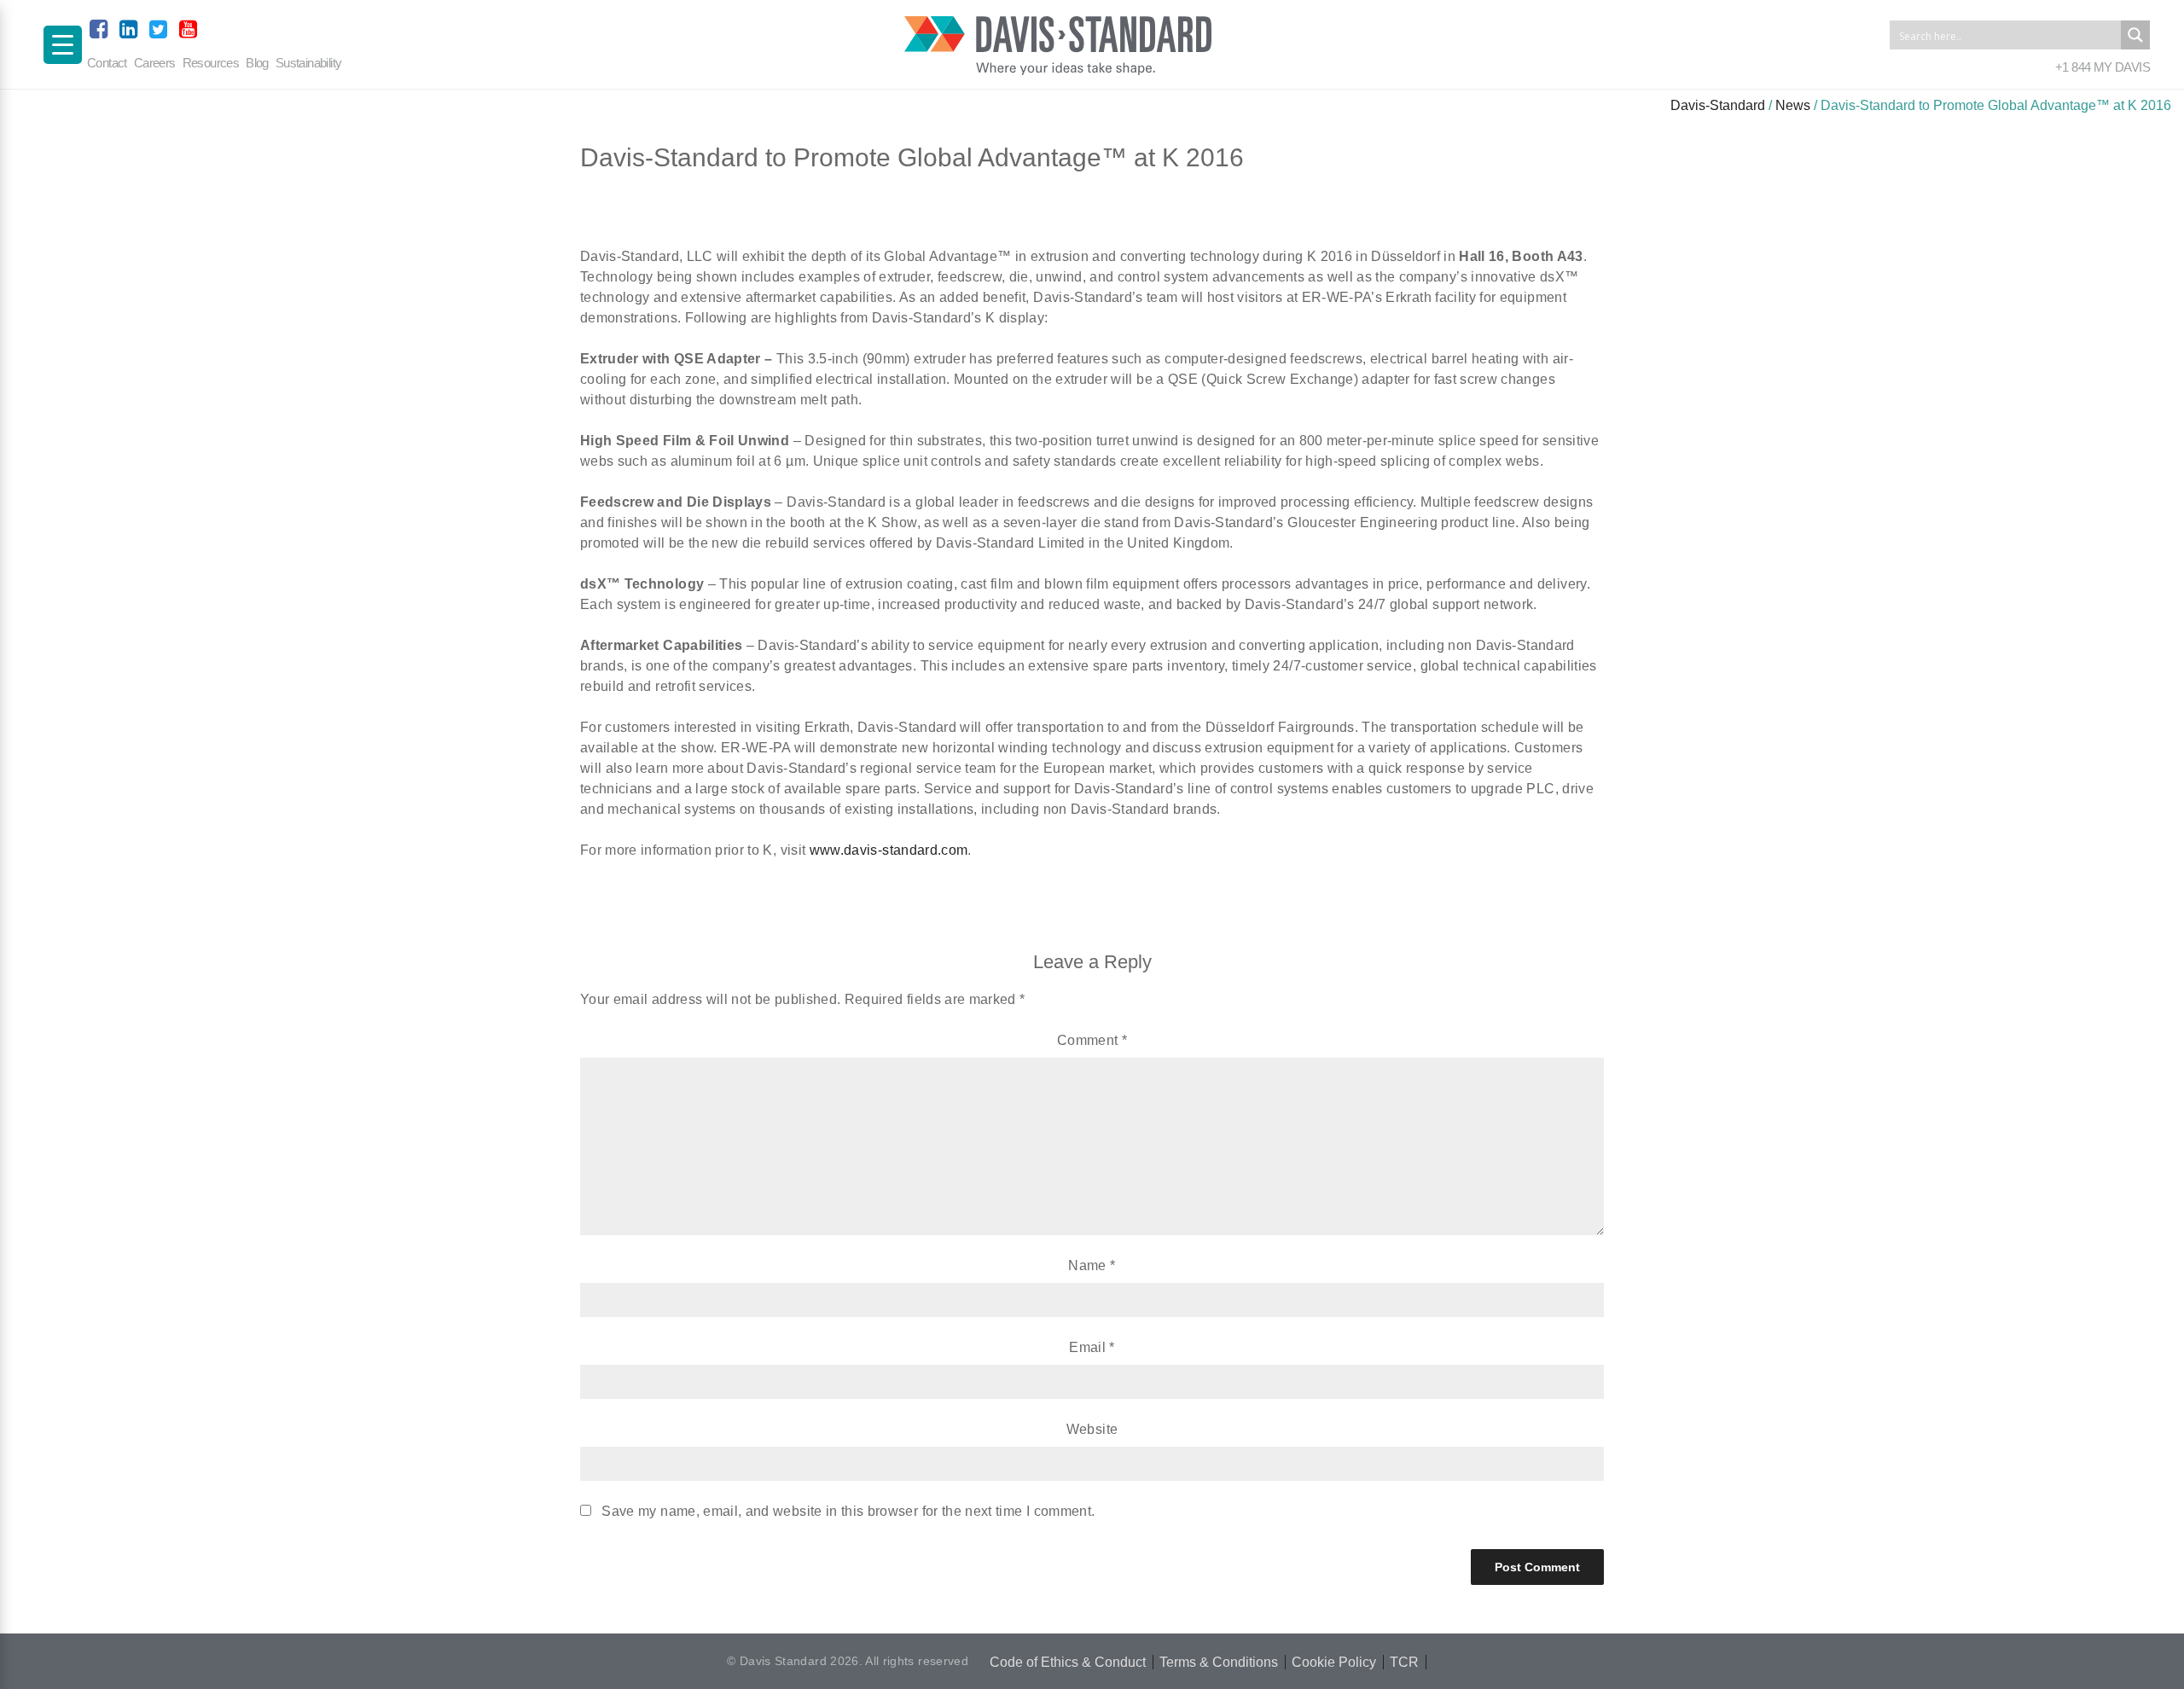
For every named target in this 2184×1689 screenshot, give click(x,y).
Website (1092, 1429)
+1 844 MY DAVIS (2103, 67)
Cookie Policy (1334, 1662)
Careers (155, 63)
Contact (107, 63)
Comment (1092, 1040)
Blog (257, 63)
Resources (211, 63)
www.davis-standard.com (889, 850)
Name (1092, 1265)
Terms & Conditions (1219, 1662)
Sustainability (309, 63)
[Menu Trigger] (63, 45)
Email (1092, 1347)
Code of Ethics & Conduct (1068, 1662)
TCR (1404, 1662)
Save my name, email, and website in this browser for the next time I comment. (848, 1511)
